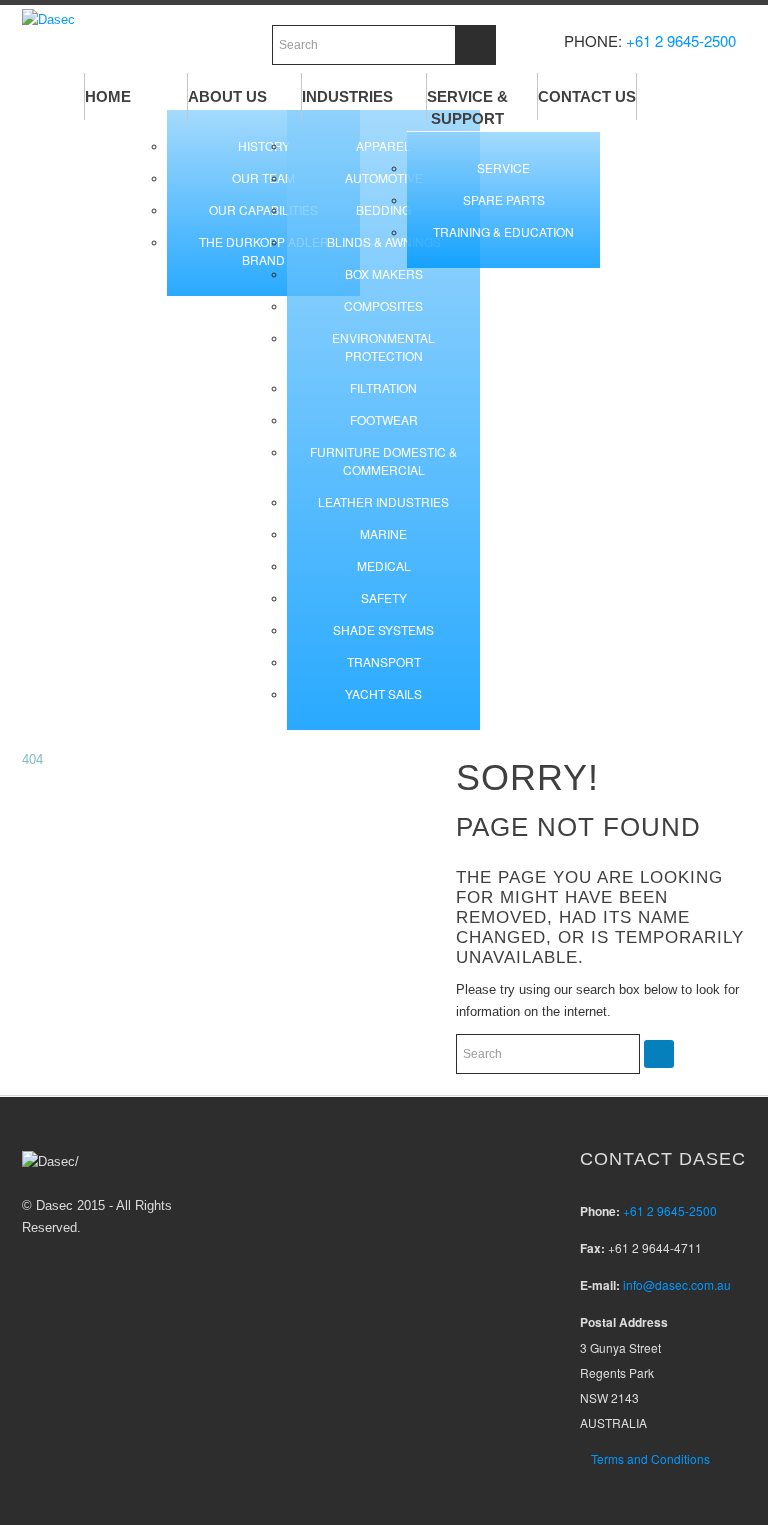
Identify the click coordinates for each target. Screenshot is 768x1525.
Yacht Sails (383, 693)
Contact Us (587, 96)
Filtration (383, 387)
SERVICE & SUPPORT (467, 107)
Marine (383, 533)
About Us (227, 96)
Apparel (383, 145)
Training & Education (503, 231)
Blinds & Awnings (384, 241)
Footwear (384, 419)
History (264, 145)
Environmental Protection (383, 346)
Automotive (384, 177)
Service (503, 167)
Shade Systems (383, 629)
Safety (384, 597)
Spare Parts (504, 199)
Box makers (384, 273)
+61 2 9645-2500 (681, 40)
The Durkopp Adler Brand (264, 250)
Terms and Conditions (650, 1458)
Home (108, 96)
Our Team (263, 177)
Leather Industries (383, 501)
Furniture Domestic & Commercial (383, 460)
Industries (347, 96)
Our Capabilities (263, 209)
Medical (384, 565)
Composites (383, 305)
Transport (384, 661)
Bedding (383, 209)
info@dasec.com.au (677, 1284)
